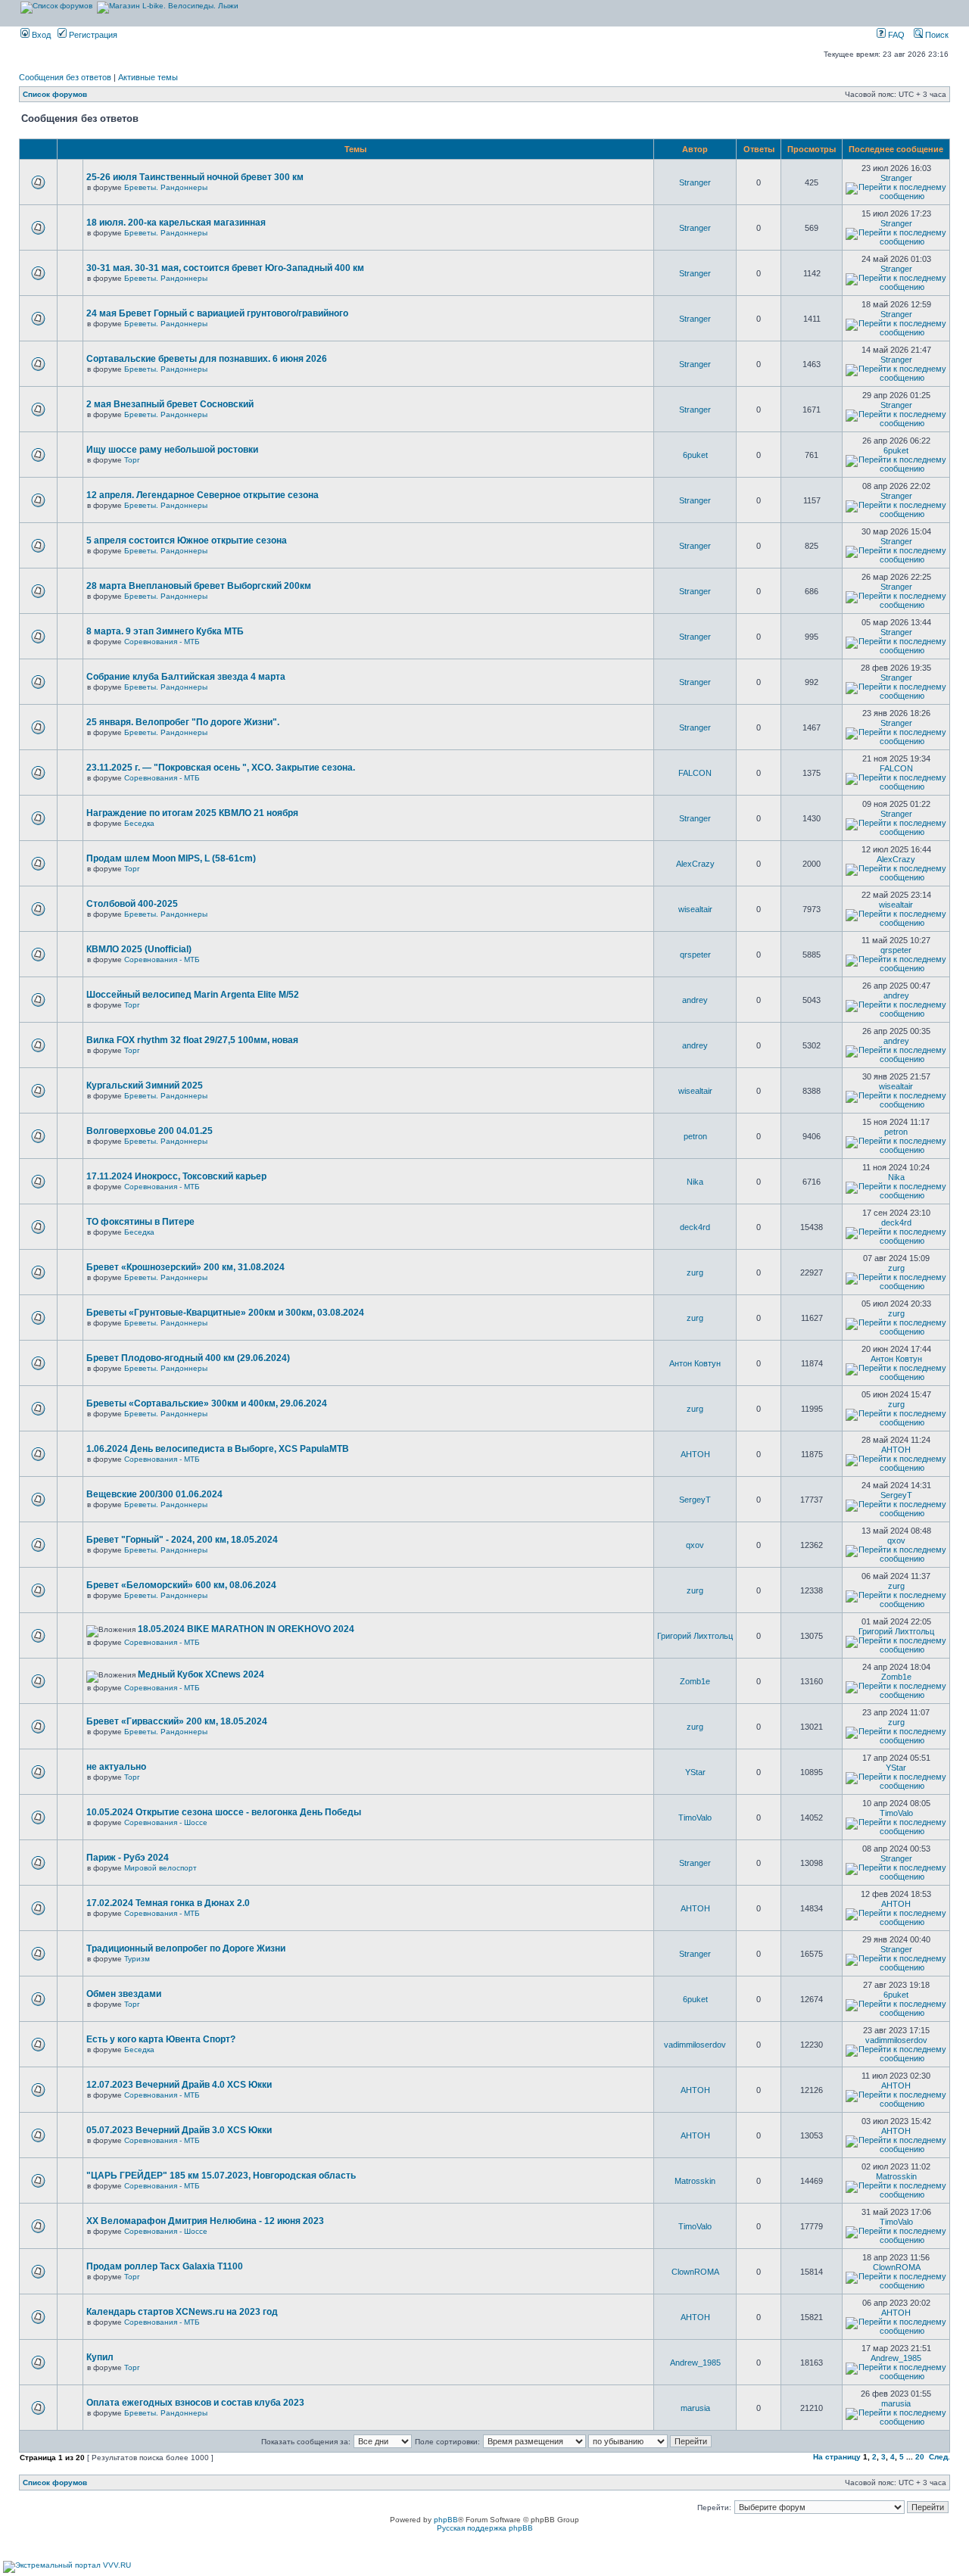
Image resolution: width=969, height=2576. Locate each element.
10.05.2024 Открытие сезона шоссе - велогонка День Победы (224, 1812)
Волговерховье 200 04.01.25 (150, 1131)
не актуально (116, 1767)
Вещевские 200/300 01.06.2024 (154, 1494)
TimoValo (695, 1818)
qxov (695, 1545)
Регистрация (92, 35)
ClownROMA (695, 2272)
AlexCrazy (695, 864)
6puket (695, 455)
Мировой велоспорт (160, 1868)
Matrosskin (695, 2181)
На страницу (837, 2457)
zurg (695, 1272)
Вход (40, 35)
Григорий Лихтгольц (695, 1636)
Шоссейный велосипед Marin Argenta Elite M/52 (193, 995)
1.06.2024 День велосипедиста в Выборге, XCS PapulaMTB (218, 1449)
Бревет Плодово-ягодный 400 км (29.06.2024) (188, 1358)
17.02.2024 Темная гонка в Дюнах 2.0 (168, 1903)
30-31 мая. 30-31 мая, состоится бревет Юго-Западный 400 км (225, 268)
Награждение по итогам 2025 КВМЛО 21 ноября (192, 813)
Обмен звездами (124, 1994)
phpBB (446, 2520)
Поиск (936, 35)
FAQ (895, 35)
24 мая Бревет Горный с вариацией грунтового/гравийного (217, 313)
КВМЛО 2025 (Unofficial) (139, 949)
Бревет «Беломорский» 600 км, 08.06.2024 (181, 1585)
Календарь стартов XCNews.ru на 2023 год (182, 2312)
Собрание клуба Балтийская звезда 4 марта (186, 677)
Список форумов (55, 94)
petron (695, 1136)
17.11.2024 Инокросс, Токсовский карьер (176, 1176)
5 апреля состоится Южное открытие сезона (187, 540)
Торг (132, 460)
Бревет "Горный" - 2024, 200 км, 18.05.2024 (182, 1540)
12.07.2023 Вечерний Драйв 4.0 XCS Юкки (179, 2085)
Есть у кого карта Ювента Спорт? (161, 2039)
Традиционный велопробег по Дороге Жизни (186, 1948)
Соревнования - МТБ (162, 642)
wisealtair (695, 909)
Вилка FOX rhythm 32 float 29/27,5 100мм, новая (192, 1040)
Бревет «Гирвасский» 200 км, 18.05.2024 (177, 1721)
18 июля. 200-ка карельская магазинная (176, 223)
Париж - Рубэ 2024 (128, 1858)
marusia (695, 2408)
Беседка (139, 823)
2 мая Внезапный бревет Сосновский (170, 404)
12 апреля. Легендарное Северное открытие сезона (203, 495)
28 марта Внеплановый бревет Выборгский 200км (199, 586)
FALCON (695, 773)
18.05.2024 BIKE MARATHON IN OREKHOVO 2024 (246, 1629)
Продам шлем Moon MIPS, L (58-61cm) (171, 858)
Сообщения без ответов (65, 77)
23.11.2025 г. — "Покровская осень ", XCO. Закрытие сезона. (221, 768)
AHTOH (695, 1454)
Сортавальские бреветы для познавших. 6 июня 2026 (207, 359)
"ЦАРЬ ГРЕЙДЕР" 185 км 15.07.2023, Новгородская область (221, 2176)
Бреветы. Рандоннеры (166, 187)
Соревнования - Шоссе (166, 1822)
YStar (695, 1772)
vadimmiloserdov (695, 2045)
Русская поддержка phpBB (485, 2528)
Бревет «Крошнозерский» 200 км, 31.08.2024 (185, 1267)
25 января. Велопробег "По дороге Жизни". (183, 722)
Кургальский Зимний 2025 (145, 1086)
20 (920, 2457)
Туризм (137, 1959)
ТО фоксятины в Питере (140, 1222)
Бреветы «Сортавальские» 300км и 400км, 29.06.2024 (207, 1403)
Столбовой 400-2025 (132, 904)
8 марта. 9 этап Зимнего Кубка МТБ (165, 631)
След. (939, 2457)
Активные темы (148, 77)
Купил (100, 2357)
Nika (695, 1182)
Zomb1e (695, 1681)
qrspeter (695, 955)
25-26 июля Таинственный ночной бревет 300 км (195, 177)
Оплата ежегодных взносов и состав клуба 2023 (195, 2403)
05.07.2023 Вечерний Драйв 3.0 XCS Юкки (179, 2130)
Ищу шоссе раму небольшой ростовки (172, 450)
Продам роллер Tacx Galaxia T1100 (165, 2266)
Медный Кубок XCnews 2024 (201, 1674)
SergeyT (695, 1500)
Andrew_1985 (695, 2363)
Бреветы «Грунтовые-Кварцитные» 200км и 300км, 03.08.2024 (225, 1313)
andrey (695, 1000)
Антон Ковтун (695, 1363)
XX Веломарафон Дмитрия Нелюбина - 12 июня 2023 (205, 2221)
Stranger (695, 182)
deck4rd (695, 1227)
